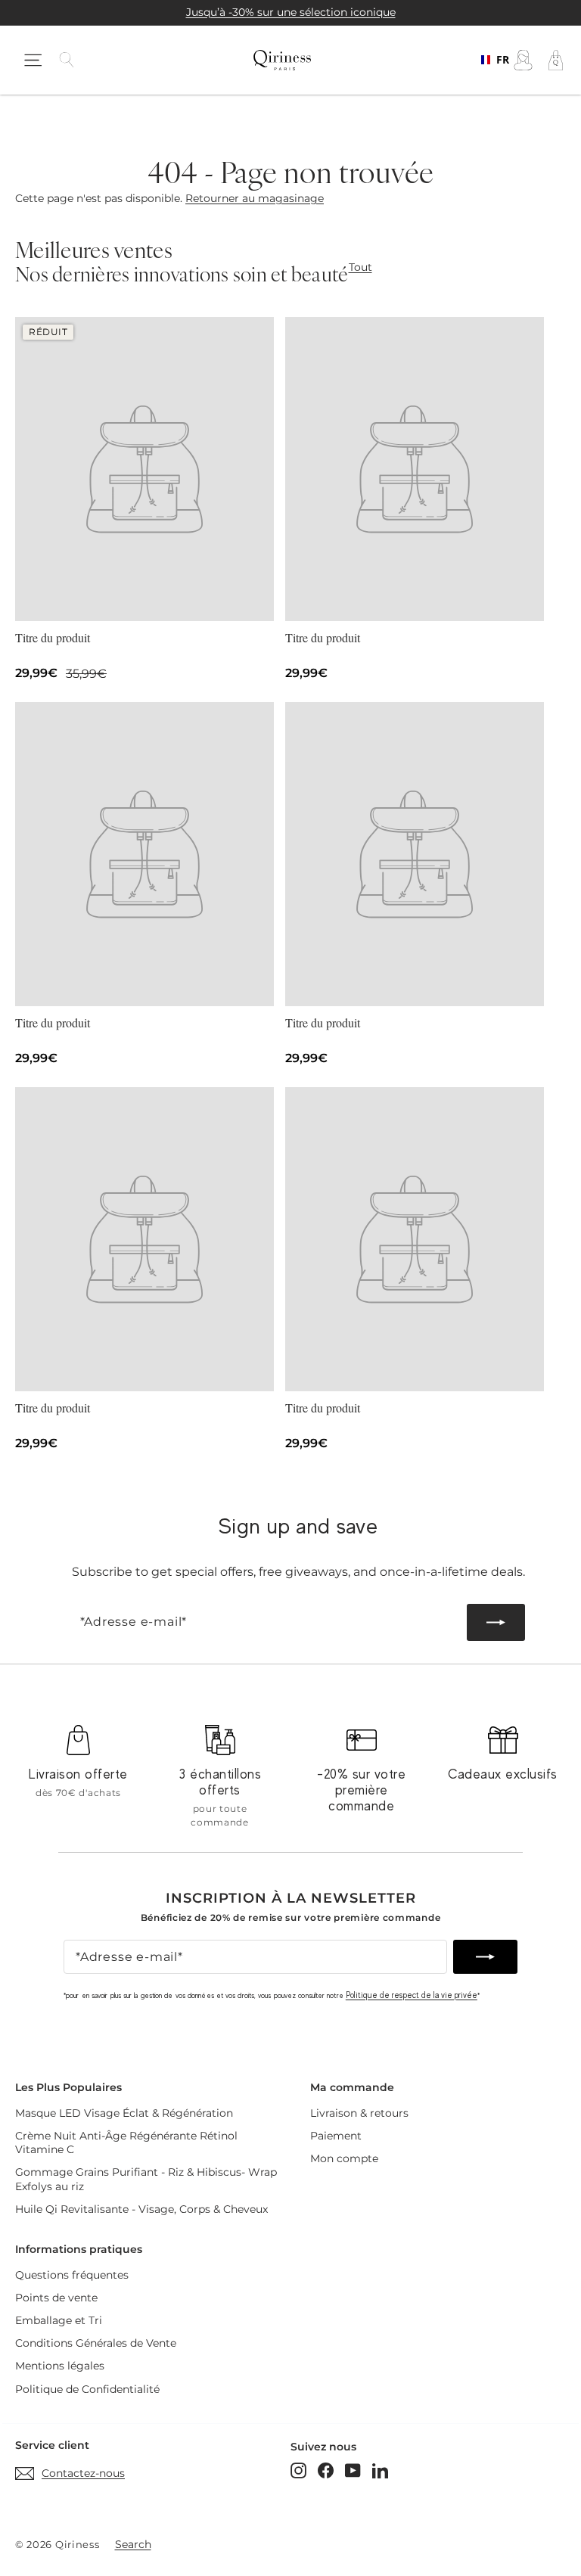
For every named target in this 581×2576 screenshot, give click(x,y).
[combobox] (491, 60)
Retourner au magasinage (255, 198)
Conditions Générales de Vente (96, 2343)
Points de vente (56, 2298)
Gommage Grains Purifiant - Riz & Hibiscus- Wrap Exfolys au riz (146, 2179)
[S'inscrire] (496, 1622)
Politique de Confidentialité (87, 2389)
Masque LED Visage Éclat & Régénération (124, 2113)
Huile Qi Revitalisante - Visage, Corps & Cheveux (141, 2209)
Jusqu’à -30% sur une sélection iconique (291, 12)
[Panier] (556, 60)
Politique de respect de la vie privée (412, 1995)
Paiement (336, 2136)
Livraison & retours (359, 2113)
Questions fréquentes (72, 2275)
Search (133, 2544)
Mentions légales (60, 2366)
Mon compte (344, 2158)
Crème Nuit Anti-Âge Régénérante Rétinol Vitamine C (126, 2143)
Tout (360, 267)
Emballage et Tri (59, 2320)
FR (498, 60)
